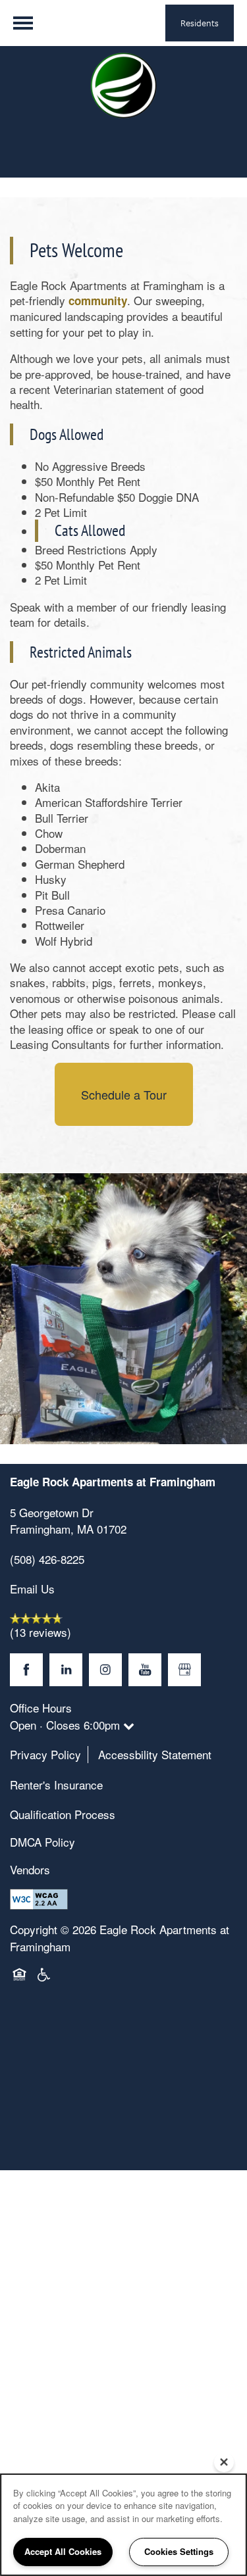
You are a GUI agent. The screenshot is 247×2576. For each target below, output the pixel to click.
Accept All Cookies (63, 2551)
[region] (123, 2525)
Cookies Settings (179, 2551)
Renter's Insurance (56, 1785)
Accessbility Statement (155, 1754)
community (98, 301)
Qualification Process (63, 1814)
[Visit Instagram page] (105, 1670)
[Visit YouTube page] (145, 1670)
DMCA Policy (42, 1842)
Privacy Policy (45, 1754)
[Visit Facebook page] (26, 1670)
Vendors (30, 1869)
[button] (200, 23)
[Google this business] (184, 1670)
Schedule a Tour (124, 1094)
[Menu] (23, 23)
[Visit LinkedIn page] (66, 1670)
